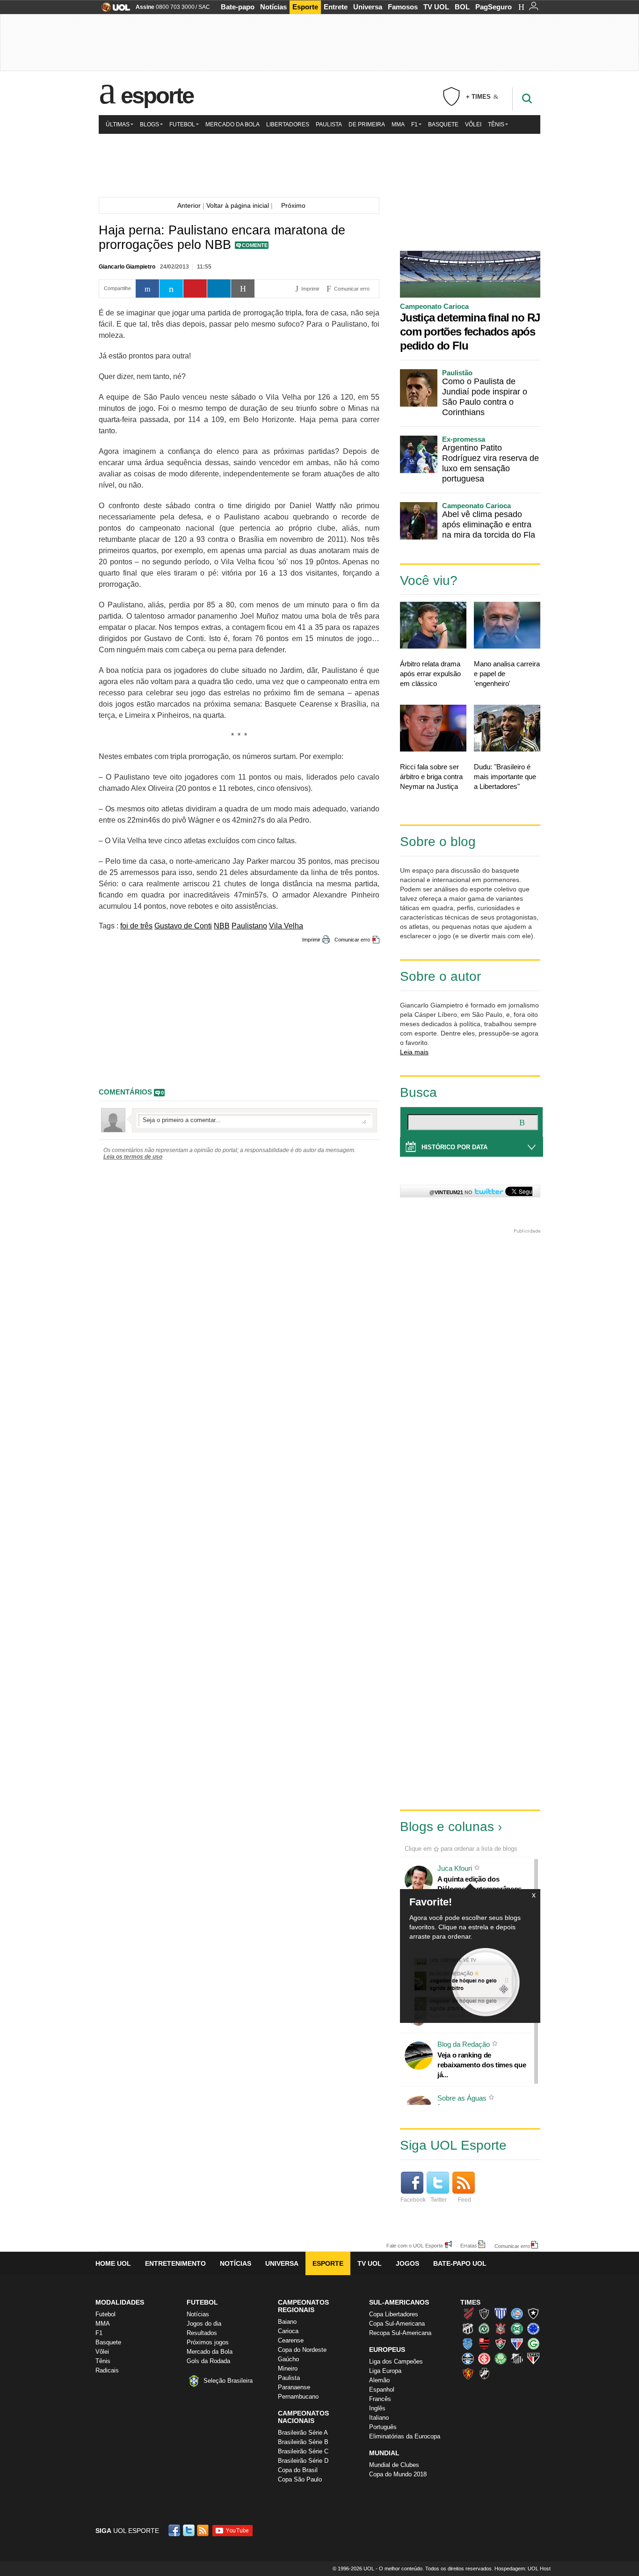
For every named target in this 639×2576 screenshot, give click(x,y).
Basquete (443, 124)
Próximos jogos (208, 2342)
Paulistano (249, 926)
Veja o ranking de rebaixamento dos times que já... (482, 2065)
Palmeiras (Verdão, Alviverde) (501, 2358)
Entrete (336, 7)
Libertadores (288, 124)
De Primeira (367, 124)
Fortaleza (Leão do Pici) (517, 2343)
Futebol (182, 124)
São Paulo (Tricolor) (533, 2358)
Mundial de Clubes (394, 2465)
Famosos (403, 7)
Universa (368, 7)
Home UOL (113, 2263)
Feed (465, 2200)
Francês (380, 2399)
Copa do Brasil (298, 2470)
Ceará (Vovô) (468, 2328)
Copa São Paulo (300, 2479)
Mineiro (288, 2368)
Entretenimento (175, 2263)
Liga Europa (385, 2371)
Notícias (273, 7)
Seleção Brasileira (228, 2381)
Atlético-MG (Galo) (484, 2313)
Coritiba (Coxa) (517, 2328)
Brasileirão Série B (303, 2442)
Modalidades (120, 2302)
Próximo (296, 205)
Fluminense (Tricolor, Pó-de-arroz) (501, 2343)
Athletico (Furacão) (468, 2313)
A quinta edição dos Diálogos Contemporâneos (479, 1884)
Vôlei (473, 124)
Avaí (501, 2313)
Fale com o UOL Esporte (415, 2245)
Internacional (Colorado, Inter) (484, 2358)
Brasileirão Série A (303, 2433)
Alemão (379, 2380)
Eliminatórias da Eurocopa (405, 2436)
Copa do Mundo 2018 (398, 2474)
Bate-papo (238, 7)
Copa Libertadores (394, 2314)
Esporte (305, 7)
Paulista (329, 124)
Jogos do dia (204, 2324)
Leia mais (414, 1052)
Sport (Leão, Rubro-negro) (468, 2373)
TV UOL (436, 7)
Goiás (533, 2343)
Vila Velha (286, 926)
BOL (462, 7)
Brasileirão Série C (303, 2451)
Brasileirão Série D (303, 2461)
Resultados (202, 2333)
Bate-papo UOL (460, 2263)
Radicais (107, 2370)
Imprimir (311, 940)
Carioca (288, 2331)
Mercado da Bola (232, 124)
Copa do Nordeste (302, 2350)
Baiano (287, 2322)
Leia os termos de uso (133, 1157)
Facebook (413, 2200)
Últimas (118, 124)
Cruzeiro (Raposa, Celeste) (533, 2328)
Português (383, 2427)
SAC (204, 7)
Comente (255, 245)
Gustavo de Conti (183, 926)
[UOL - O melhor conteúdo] (113, 10)
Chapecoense (484, 2328)
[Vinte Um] (319, 164)
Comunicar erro (352, 940)
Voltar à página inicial (238, 205)
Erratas (469, 2245)
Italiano (379, 2418)
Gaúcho (288, 2359)
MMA (398, 124)
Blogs (149, 124)
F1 (414, 124)
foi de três (136, 926)
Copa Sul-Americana (397, 2324)
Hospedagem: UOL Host (523, 2569)
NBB (222, 926)
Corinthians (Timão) (501, 2328)
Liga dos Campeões (396, 2361)
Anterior (187, 205)
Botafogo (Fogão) (533, 2313)
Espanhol (382, 2390)
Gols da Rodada (208, 2361)
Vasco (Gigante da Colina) (484, 2373)
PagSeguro (494, 7)
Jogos (407, 2263)
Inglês (377, 2408)
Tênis (496, 124)
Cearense (291, 2340)
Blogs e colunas (447, 1827)
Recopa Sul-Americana (400, 2333)
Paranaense (294, 2387)
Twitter (439, 2200)
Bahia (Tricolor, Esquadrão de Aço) (517, 2313)
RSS (203, 2530)
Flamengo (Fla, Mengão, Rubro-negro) (484, 2343)
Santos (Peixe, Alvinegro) (517, 2358)
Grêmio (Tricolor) (468, 2358)
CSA (468, 2343)
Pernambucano (298, 2397)
